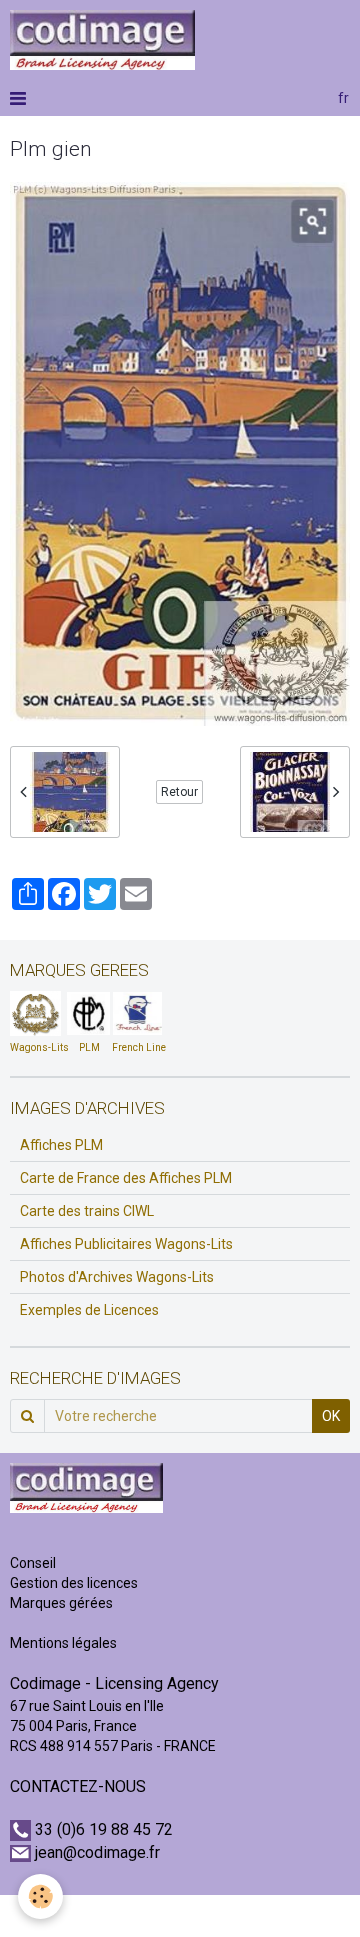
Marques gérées (63, 1603)
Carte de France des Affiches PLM (126, 1178)
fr (343, 98)
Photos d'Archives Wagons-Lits (117, 1277)
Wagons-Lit (36, 1047)
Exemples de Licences (89, 1310)
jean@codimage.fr (97, 1852)
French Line (139, 1047)
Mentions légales (63, 1643)
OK (331, 1416)
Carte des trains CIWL (87, 1211)
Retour (179, 792)
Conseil (33, 1563)
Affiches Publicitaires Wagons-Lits (126, 1244)
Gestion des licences (74, 1583)
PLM (89, 1047)
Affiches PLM (61, 1145)
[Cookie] (40, 1896)
